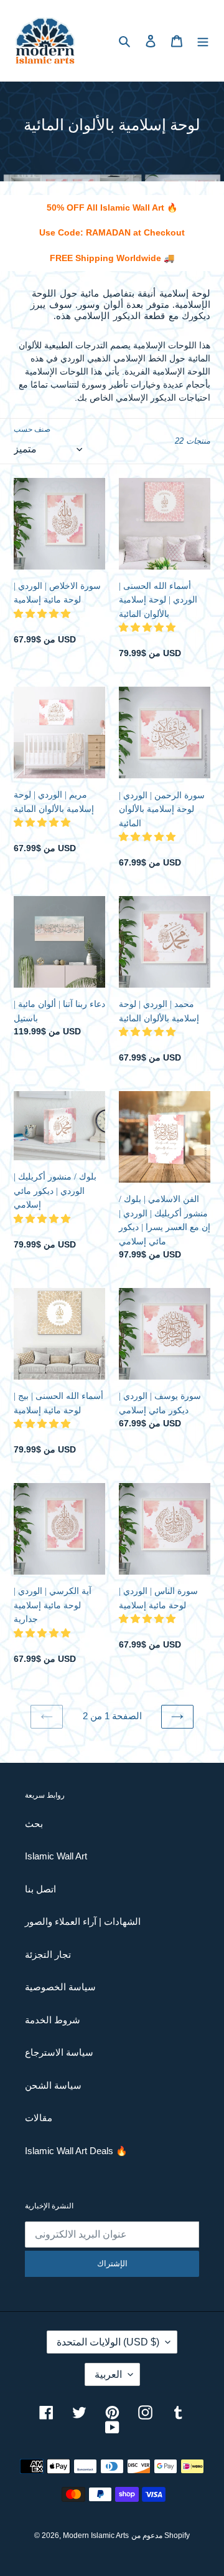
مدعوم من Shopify (161, 2535)
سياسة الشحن (53, 2085)
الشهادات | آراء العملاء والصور (83, 1921)
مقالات (39, 2118)
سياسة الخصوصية (60, 1987)
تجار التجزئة (48, 1954)
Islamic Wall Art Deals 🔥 (76, 2151)
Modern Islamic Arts (96, 2535)
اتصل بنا (40, 1889)
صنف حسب (32, 429)
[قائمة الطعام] (203, 41)
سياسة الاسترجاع (59, 2052)
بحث (34, 1824)
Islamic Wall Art (56, 1856)
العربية (108, 2374)
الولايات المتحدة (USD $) (108, 2342)
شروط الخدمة (53, 2020)
